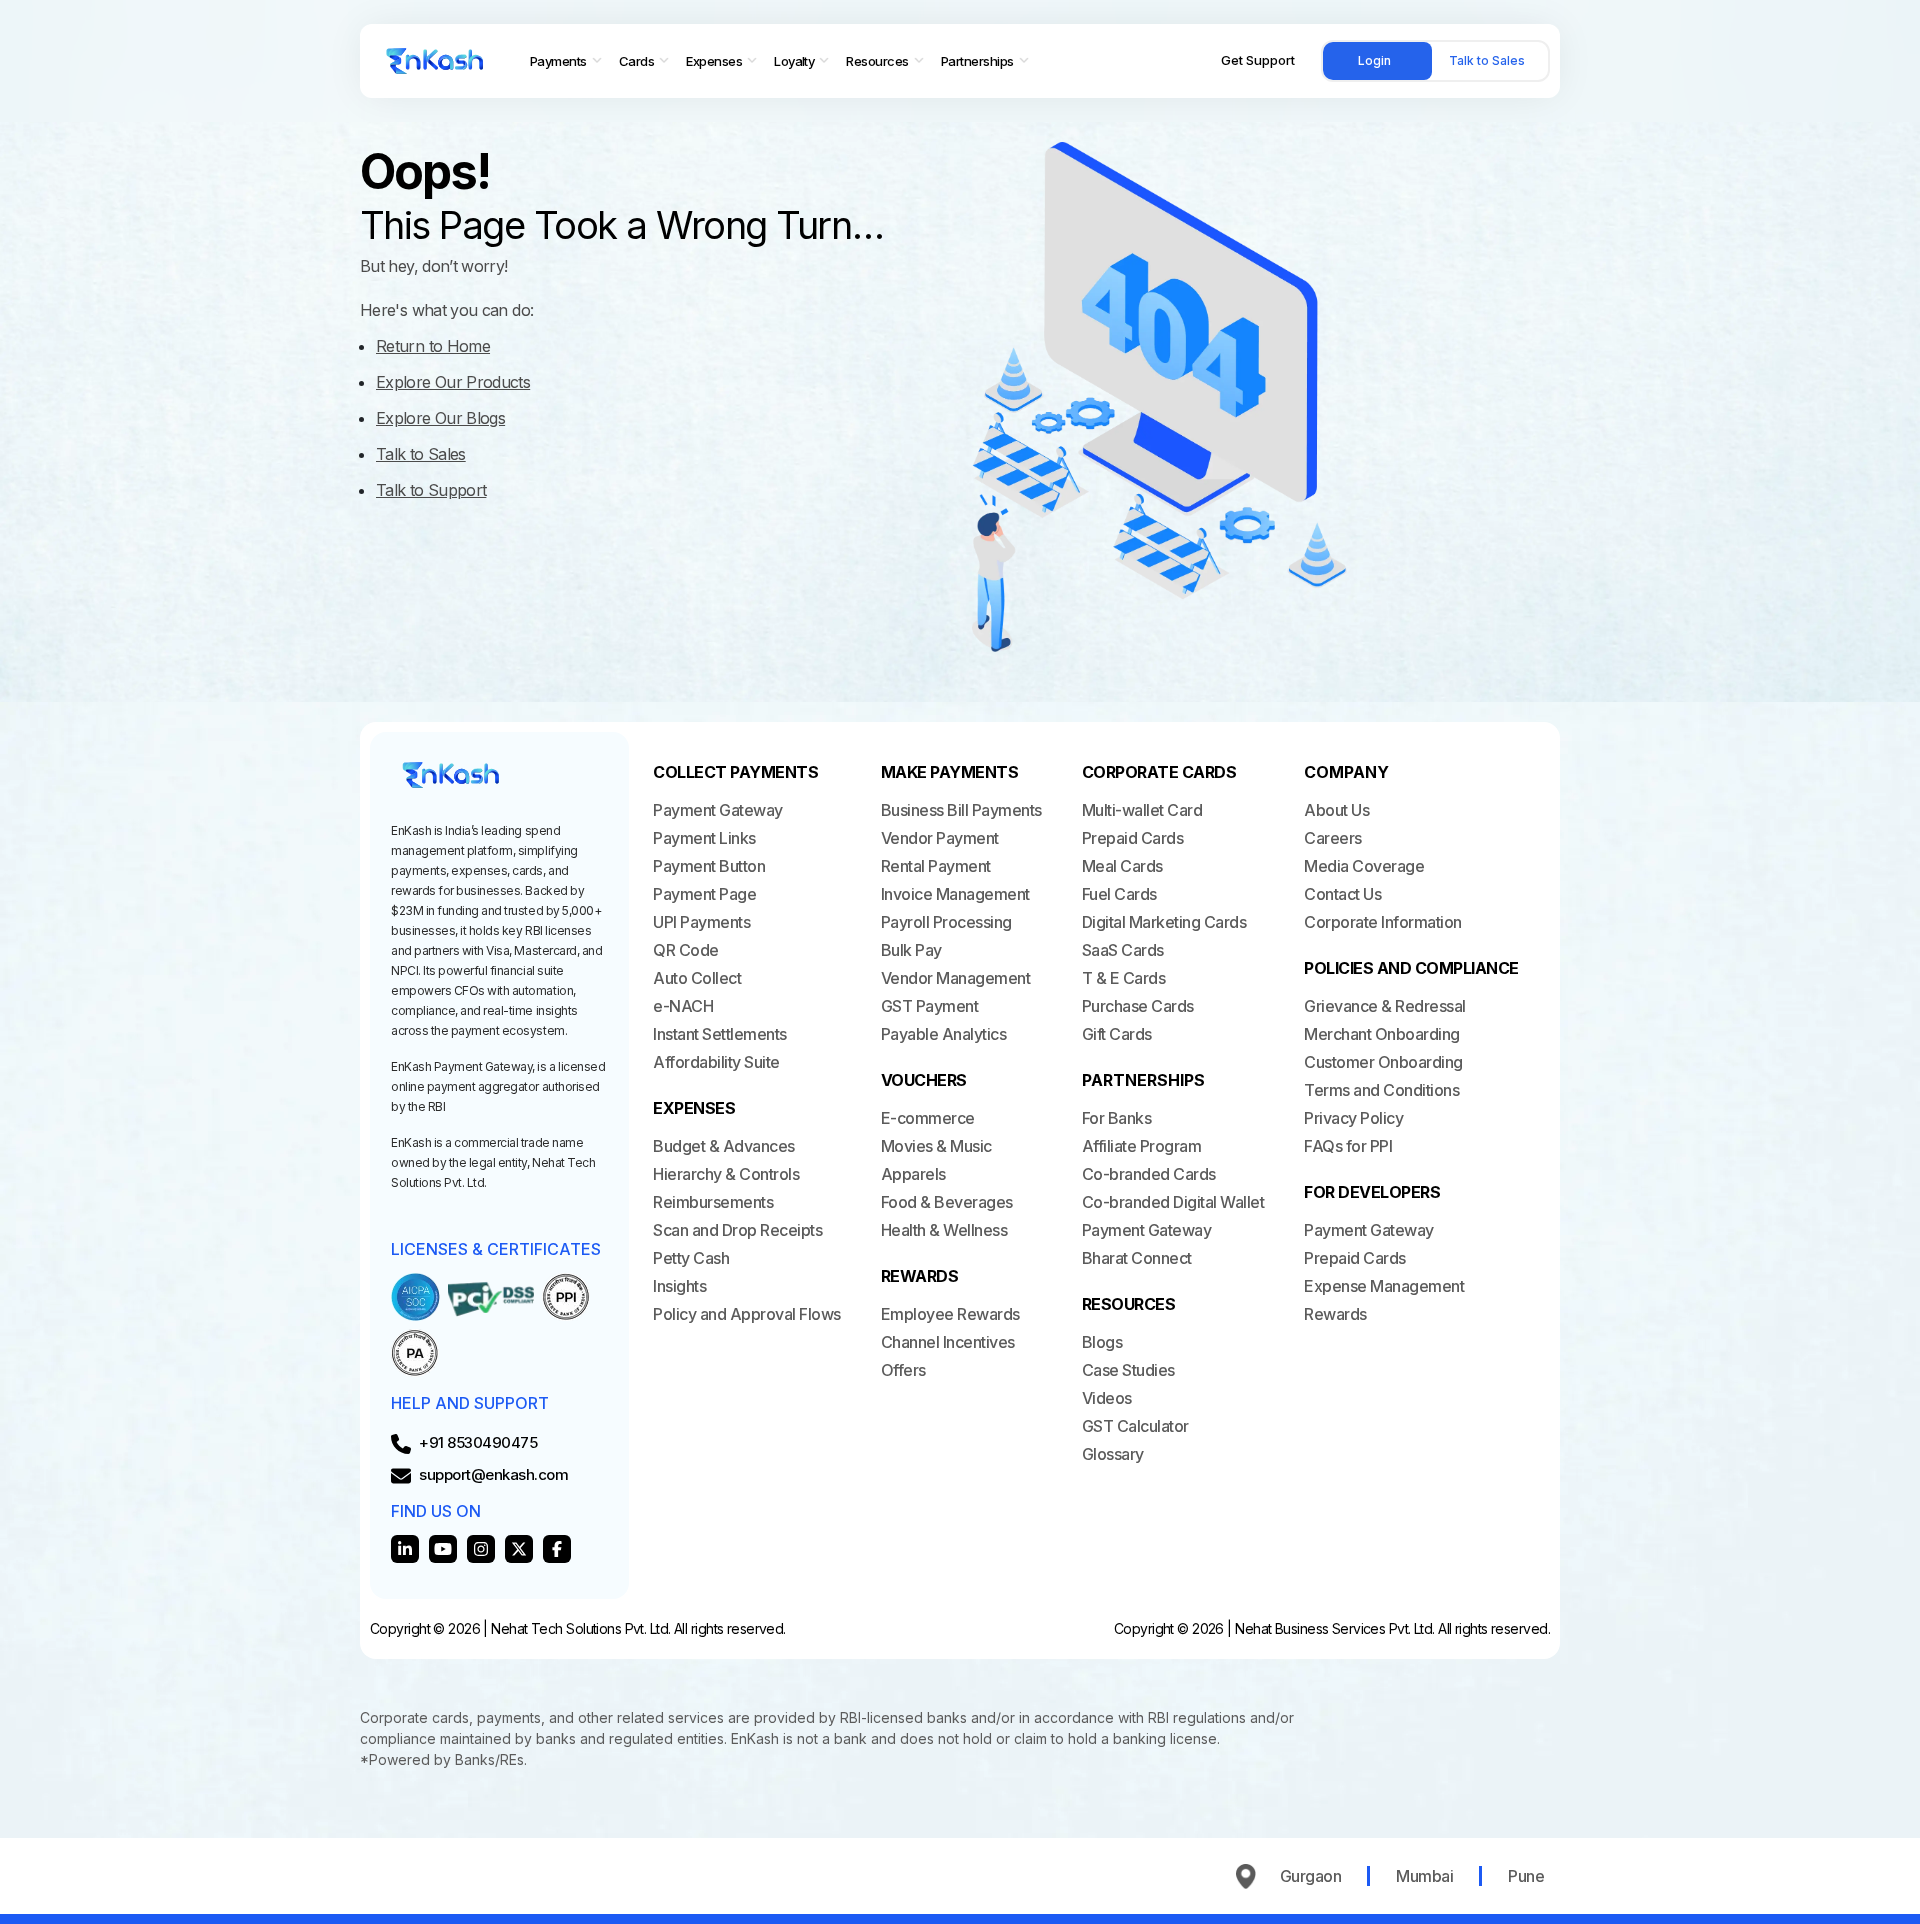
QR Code (686, 950)
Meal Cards (1122, 866)
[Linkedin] (405, 1549)
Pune (1526, 1876)
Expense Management (1384, 1286)
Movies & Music (936, 1146)
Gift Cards (1117, 1034)
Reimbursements (713, 1202)
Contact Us (1342, 894)
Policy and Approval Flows (747, 1314)
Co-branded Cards (1149, 1174)
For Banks (1117, 1118)
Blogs (1102, 1342)
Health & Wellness (944, 1230)
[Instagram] (481, 1549)
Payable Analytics (944, 1034)
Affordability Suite (716, 1062)
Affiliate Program (1142, 1146)
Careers (1333, 838)
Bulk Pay (911, 950)
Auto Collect (697, 978)
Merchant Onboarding (1382, 1034)
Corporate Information (1383, 922)
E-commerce (928, 1118)
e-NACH (683, 1006)
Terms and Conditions (1381, 1090)
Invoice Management (955, 894)
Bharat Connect (1137, 1258)
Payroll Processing (946, 922)
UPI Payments (701, 922)
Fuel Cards (1119, 894)
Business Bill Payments (961, 810)
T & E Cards (1124, 978)
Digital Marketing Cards (1164, 922)
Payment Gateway (718, 810)
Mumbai (1424, 1876)
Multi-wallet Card (1142, 810)
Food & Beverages (947, 1202)
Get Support (1258, 60)
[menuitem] (566, 61)
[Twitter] (519, 1549)
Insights (679, 1286)
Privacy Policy (1353, 1118)
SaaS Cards (1123, 950)
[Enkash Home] (435, 61)
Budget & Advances (724, 1146)
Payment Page (704, 894)
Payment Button (709, 866)
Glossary (1113, 1454)
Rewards (1335, 1314)
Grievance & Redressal (1385, 1006)
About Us (1336, 810)
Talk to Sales (1487, 60)
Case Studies (1128, 1370)
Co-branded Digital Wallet (1173, 1202)
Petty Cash (691, 1258)
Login (1374, 60)
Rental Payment (936, 866)
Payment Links (704, 838)
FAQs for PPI (1348, 1146)
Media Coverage (1364, 866)
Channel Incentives (948, 1342)
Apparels (913, 1174)
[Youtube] (443, 1549)
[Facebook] (557, 1549)
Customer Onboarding (1383, 1062)
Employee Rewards (950, 1314)
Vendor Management (956, 978)
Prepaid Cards (1133, 838)
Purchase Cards (1138, 1006)
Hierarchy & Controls (726, 1174)
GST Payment (930, 1006)
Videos (1107, 1398)
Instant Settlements (720, 1034)
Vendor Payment (940, 838)
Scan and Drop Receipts (737, 1230)
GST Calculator (1135, 1426)
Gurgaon (1311, 1876)
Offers (903, 1370)
